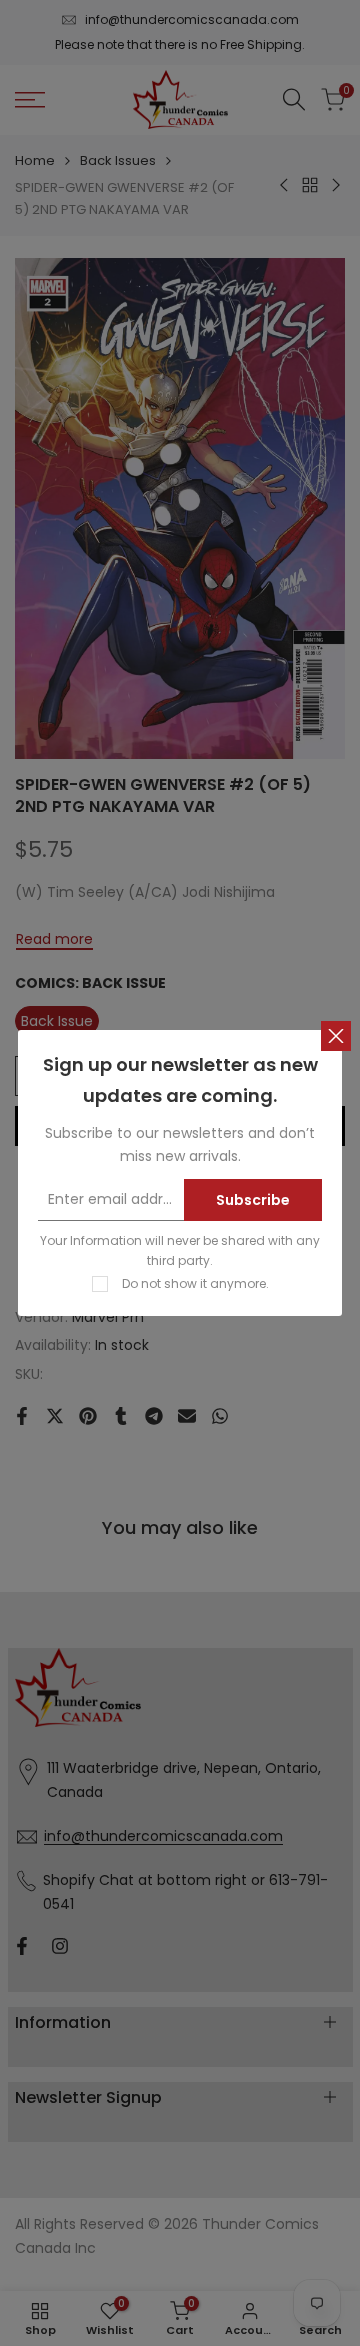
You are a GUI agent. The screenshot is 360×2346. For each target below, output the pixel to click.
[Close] (336, 1036)
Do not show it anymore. (195, 1283)
